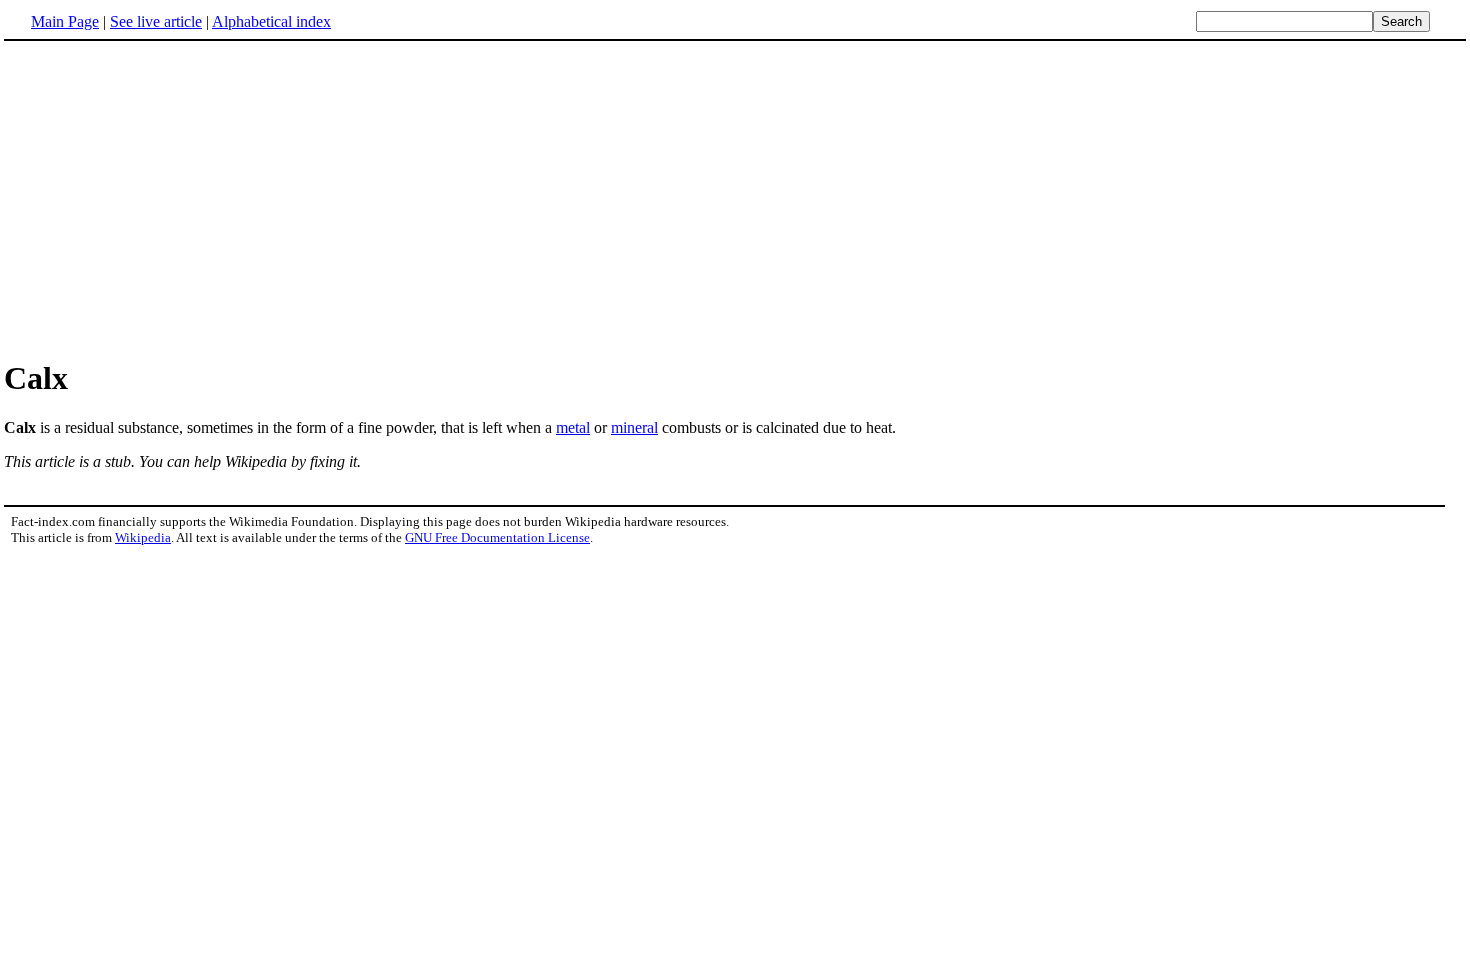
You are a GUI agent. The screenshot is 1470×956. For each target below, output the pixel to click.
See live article (156, 21)
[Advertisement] (735, 199)
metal (573, 427)
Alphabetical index (271, 21)
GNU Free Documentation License (497, 537)
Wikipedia (143, 537)
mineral (634, 427)
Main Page (65, 21)
